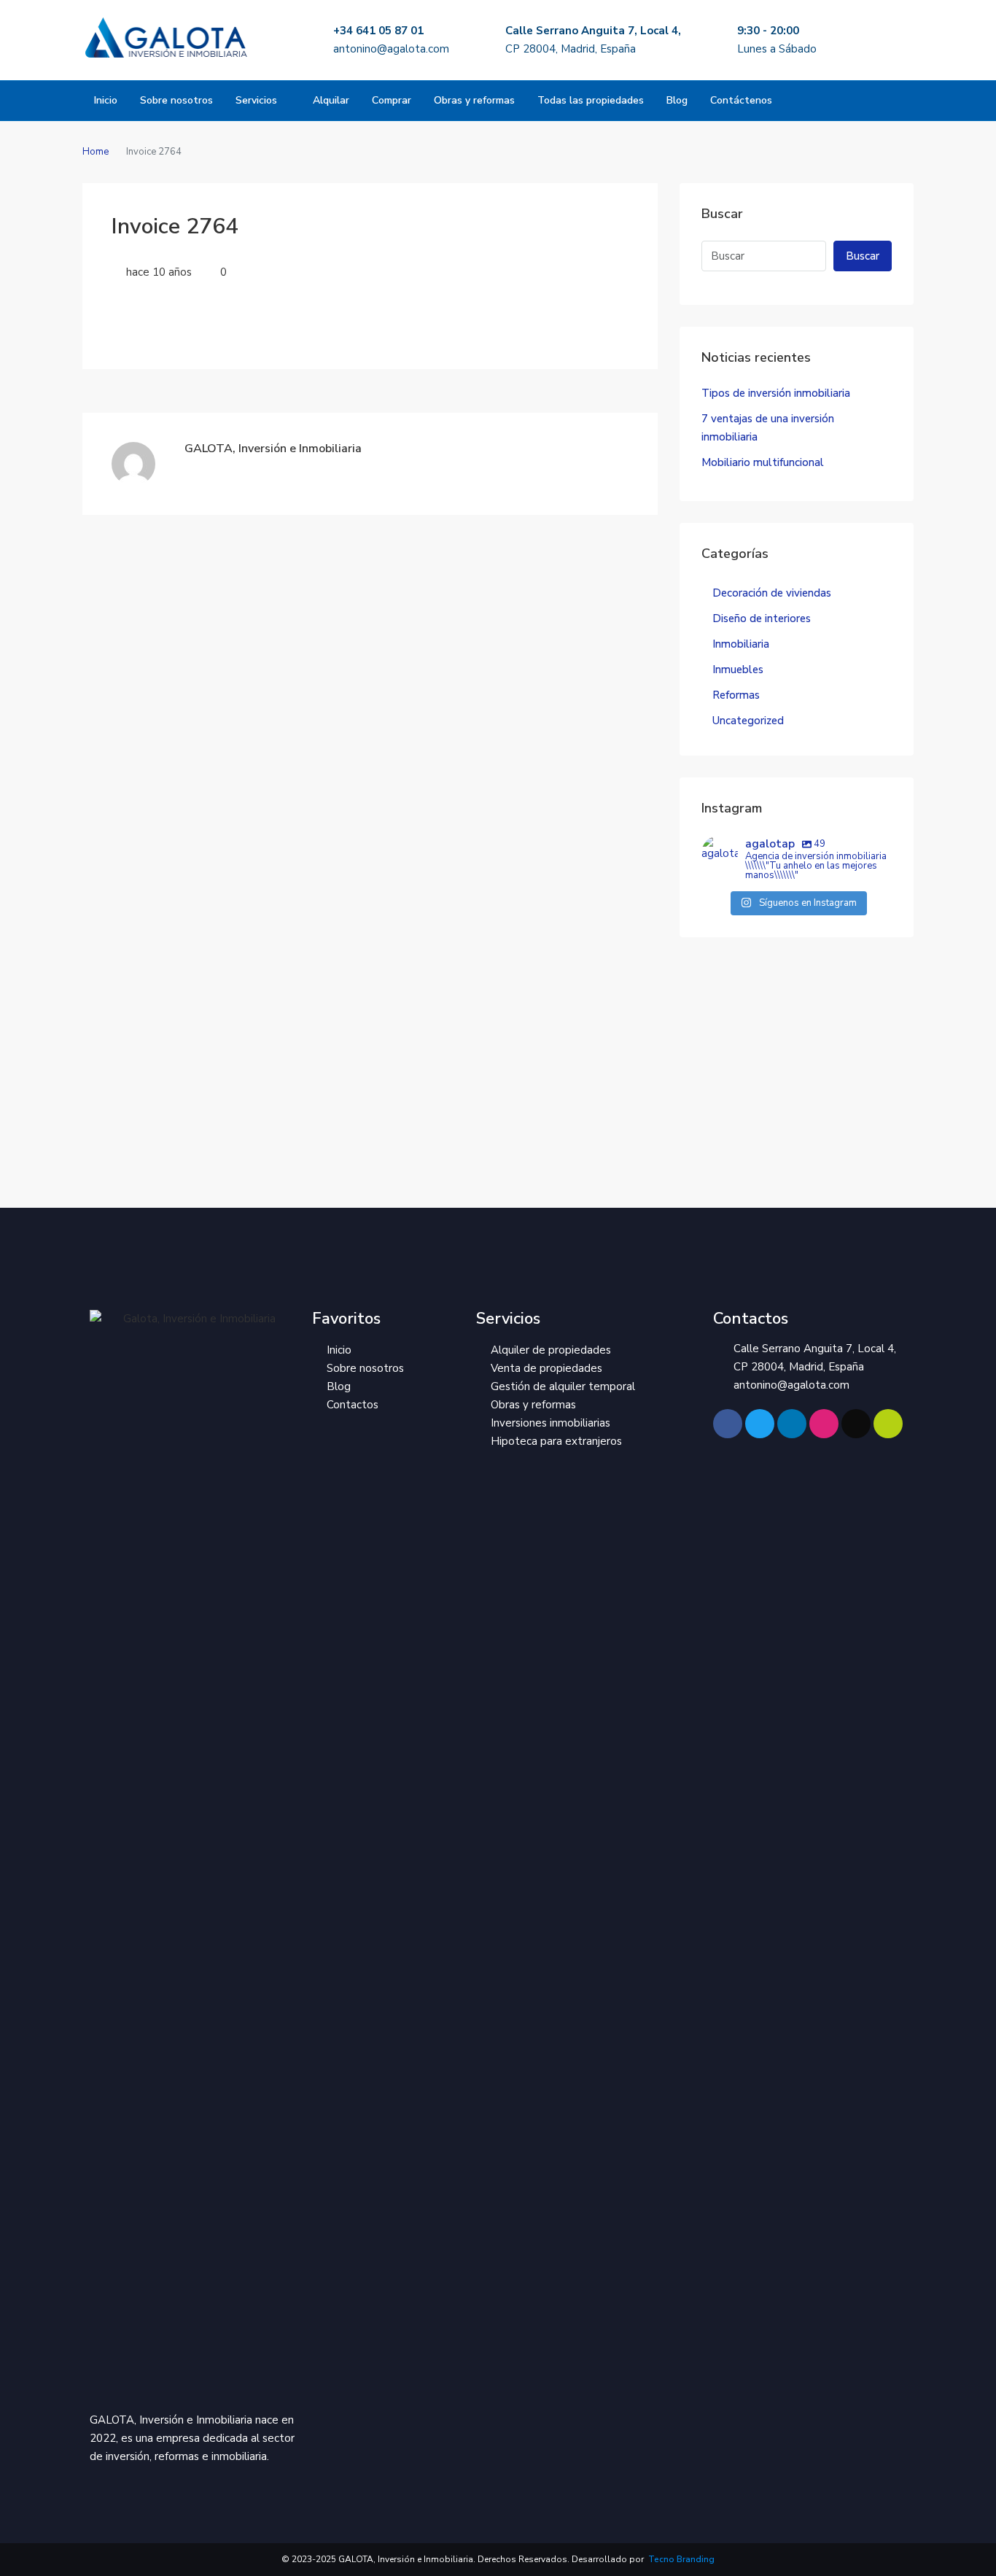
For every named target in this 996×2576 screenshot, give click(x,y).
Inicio (106, 100)
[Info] (888, 1424)
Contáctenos (741, 100)
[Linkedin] (792, 1424)
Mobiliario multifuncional (763, 462)
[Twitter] (760, 1424)
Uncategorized (748, 721)
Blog (677, 100)
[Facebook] (728, 1424)
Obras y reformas (474, 100)
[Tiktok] (856, 1424)
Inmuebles (738, 670)
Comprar (392, 100)
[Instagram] (824, 1424)
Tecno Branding (680, 2559)
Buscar (863, 256)
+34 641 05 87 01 (378, 31)
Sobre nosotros (176, 100)
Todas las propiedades (591, 100)
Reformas (736, 695)
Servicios (256, 100)
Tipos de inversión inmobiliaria (776, 393)
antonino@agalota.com (391, 49)
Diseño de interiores (762, 618)
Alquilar (331, 100)
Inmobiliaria (741, 644)
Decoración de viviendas (772, 593)
